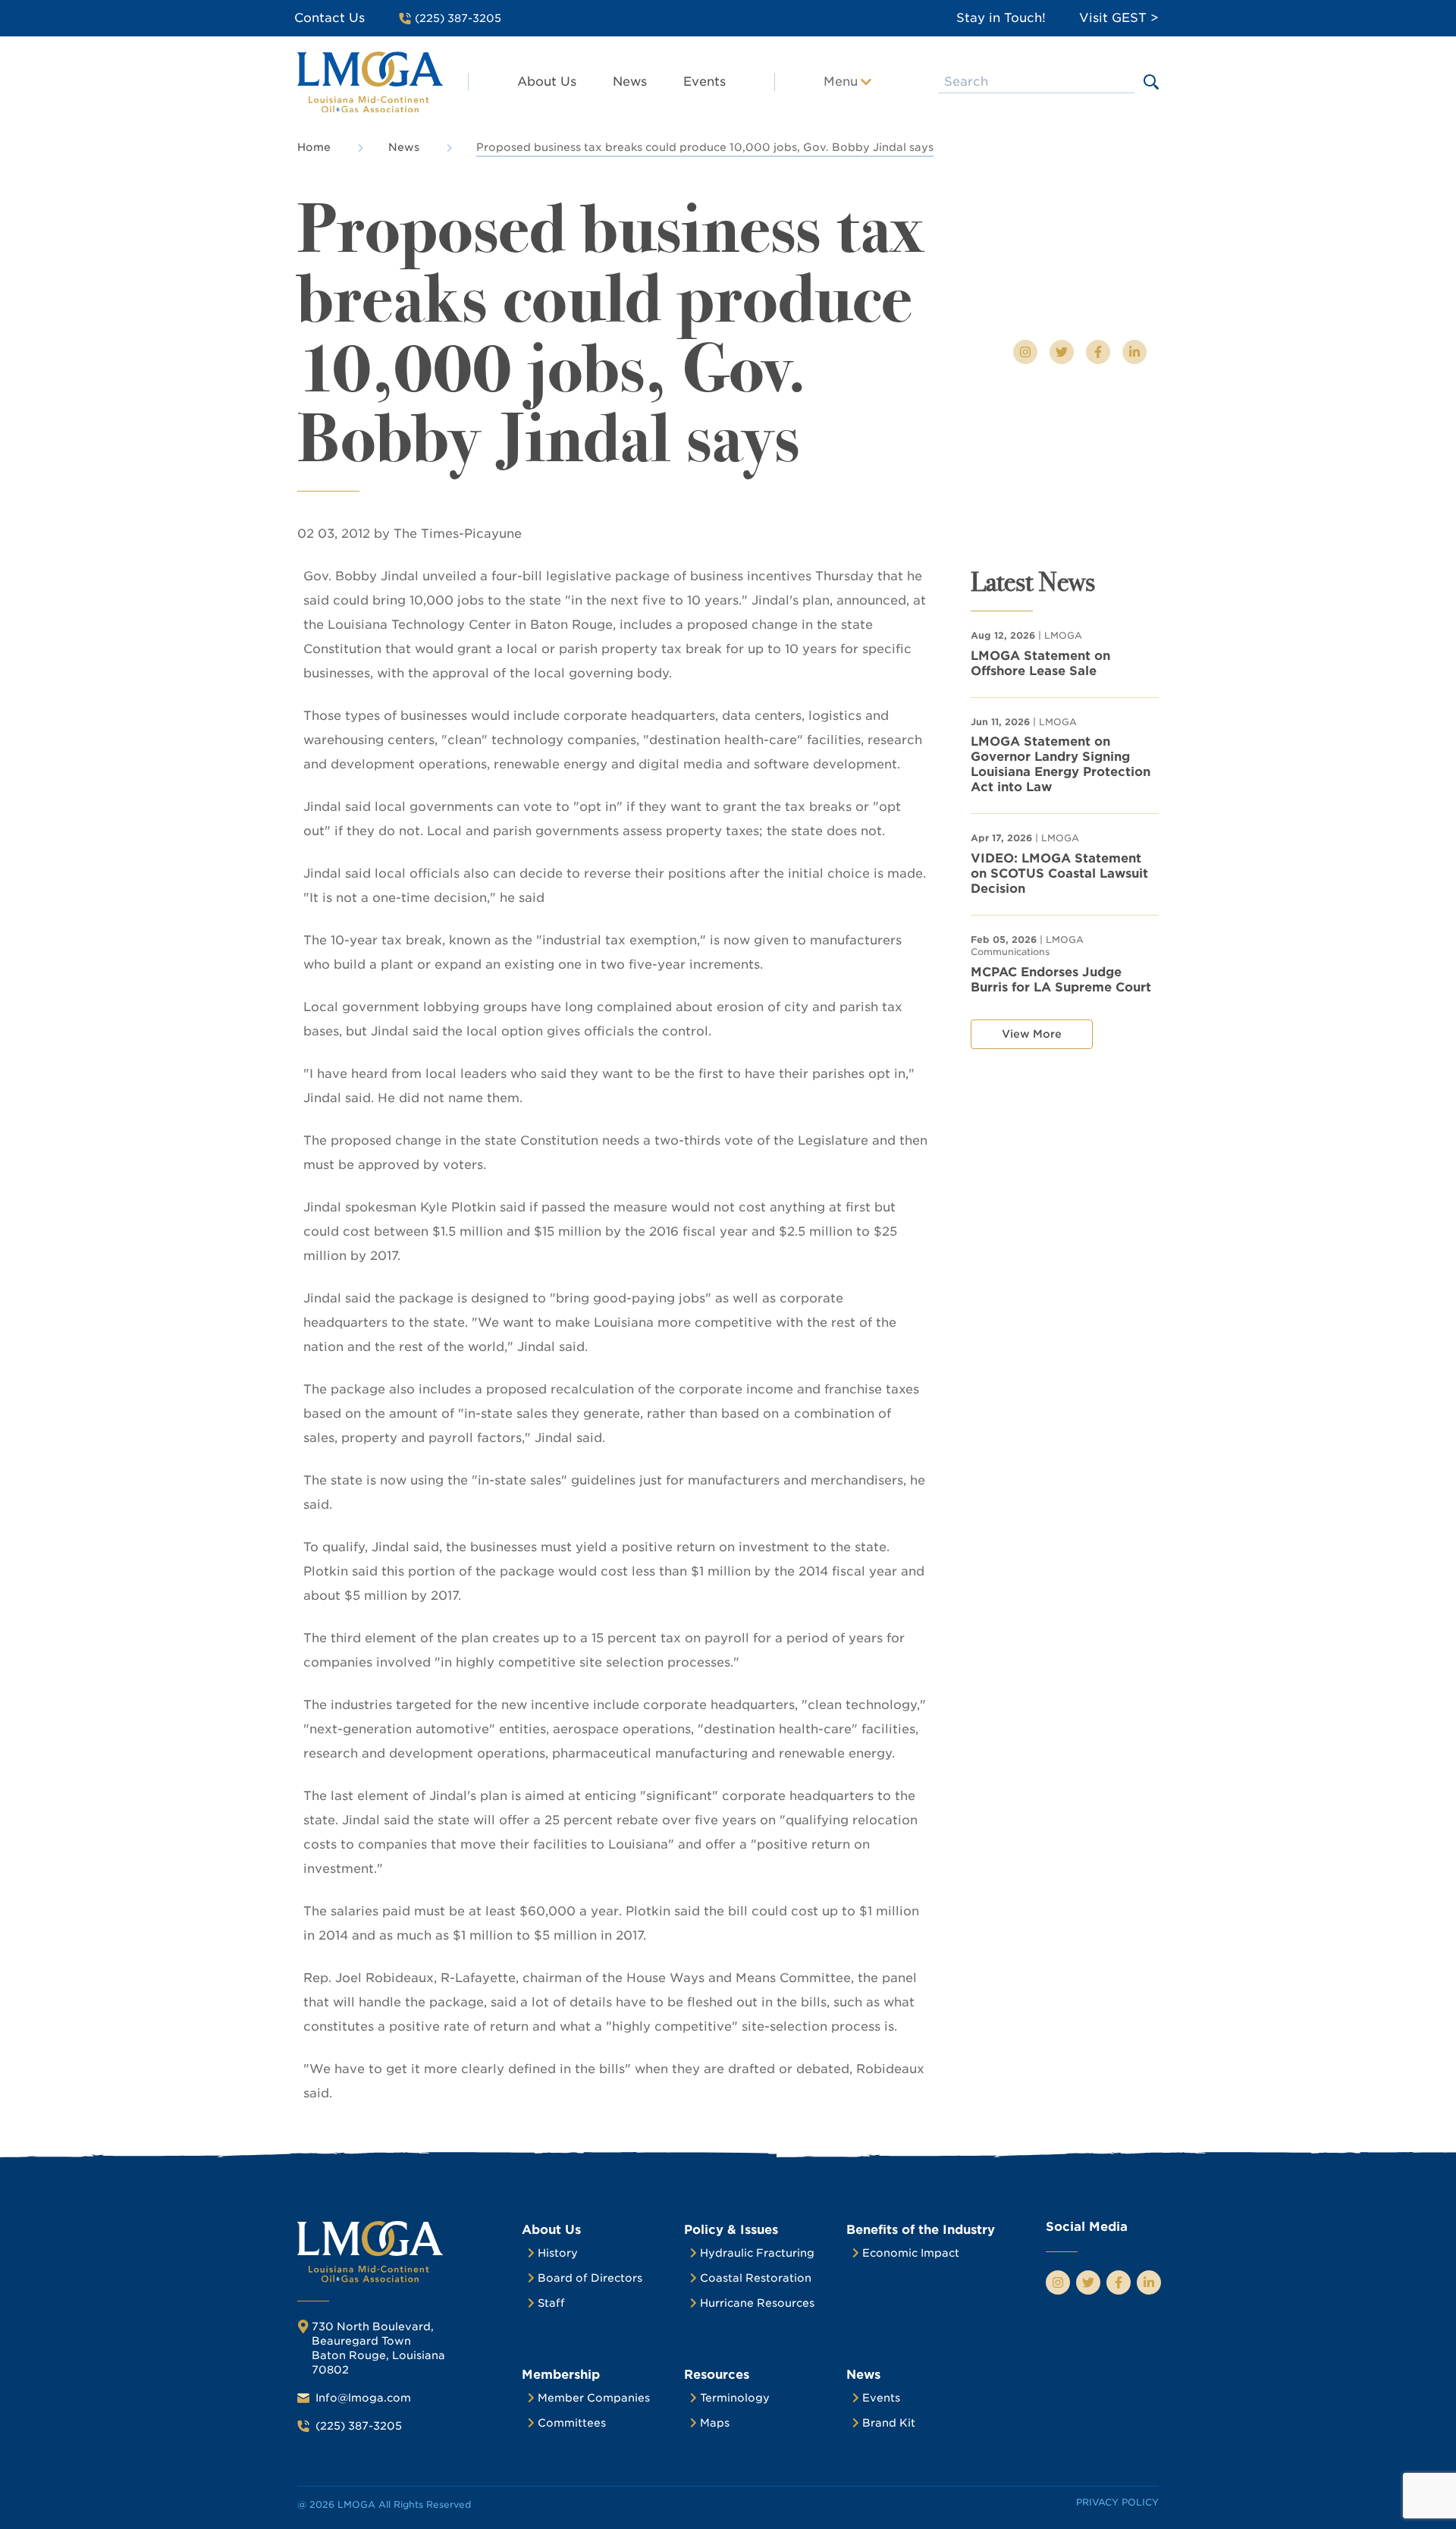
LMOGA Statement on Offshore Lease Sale (1040, 663)
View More (1032, 1034)
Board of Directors (590, 2278)
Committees (572, 2423)
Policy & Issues (731, 2230)
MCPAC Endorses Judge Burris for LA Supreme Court (1061, 980)
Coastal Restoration (756, 2278)
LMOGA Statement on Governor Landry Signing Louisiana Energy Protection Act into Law (1061, 764)
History (558, 2253)
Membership (561, 2375)
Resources (717, 2375)
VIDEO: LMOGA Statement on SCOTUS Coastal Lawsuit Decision (1059, 873)
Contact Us (329, 18)
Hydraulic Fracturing (757, 2253)
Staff (551, 2303)
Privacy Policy (1117, 2502)
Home (314, 147)
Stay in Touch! (1001, 18)
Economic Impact (911, 2253)
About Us (547, 82)
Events (704, 82)
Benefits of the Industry (921, 2230)
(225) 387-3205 (359, 2426)
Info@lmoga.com (363, 2398)
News (630, 82)
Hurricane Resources (757, 2303)
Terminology (735, 2398)
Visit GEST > (1119, 18)
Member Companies (594, 2398)
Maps (715, 2423)
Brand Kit (889, 2423)
